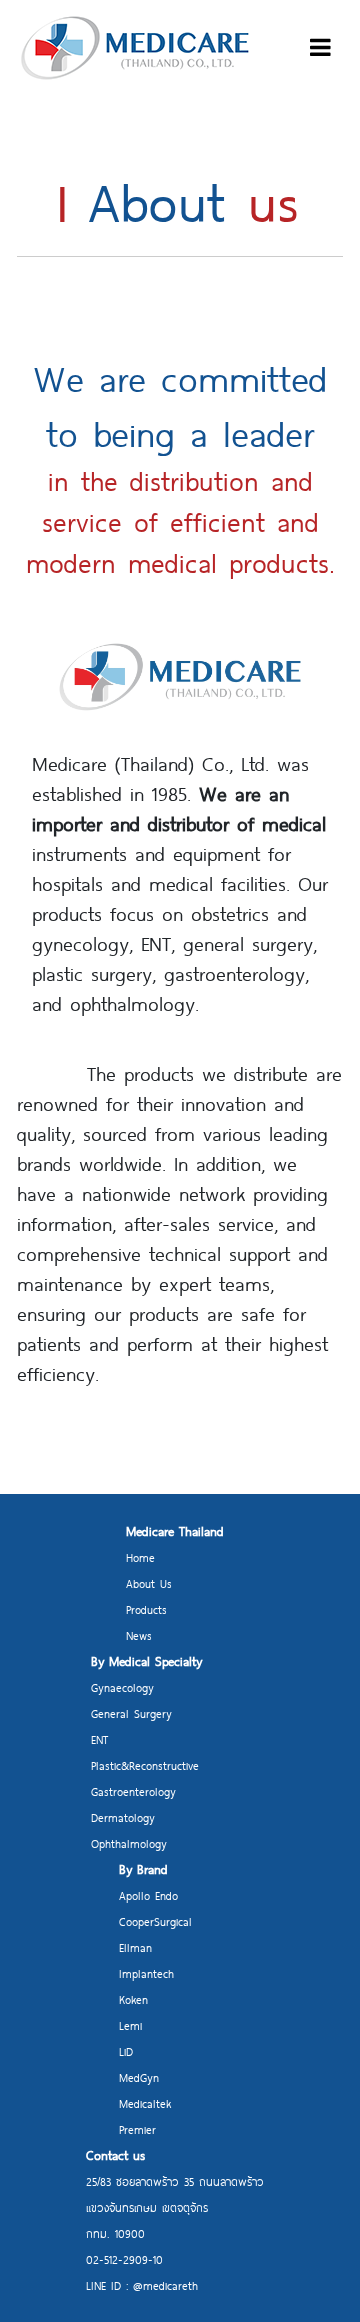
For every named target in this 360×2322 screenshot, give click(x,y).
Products (146, 1609)
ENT (99, 1739)
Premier (137, 2129)
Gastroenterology (133, 1791)
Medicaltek (145, 2103)
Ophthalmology (129, 1843)
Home (140, 1557)
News (139, 1635)
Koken (133, 1999)
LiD (126, 2051)
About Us (149, 1583)
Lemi (130, 2025)
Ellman (135, 1947)
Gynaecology (122, 1687)
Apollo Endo (148, 1895)
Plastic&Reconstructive (145, 1765)
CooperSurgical (155, 1921)
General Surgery (131, 1713)
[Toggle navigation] (320, 48)
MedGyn (139, 2077)
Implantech (146, 1973)
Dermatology (123, 1817)
